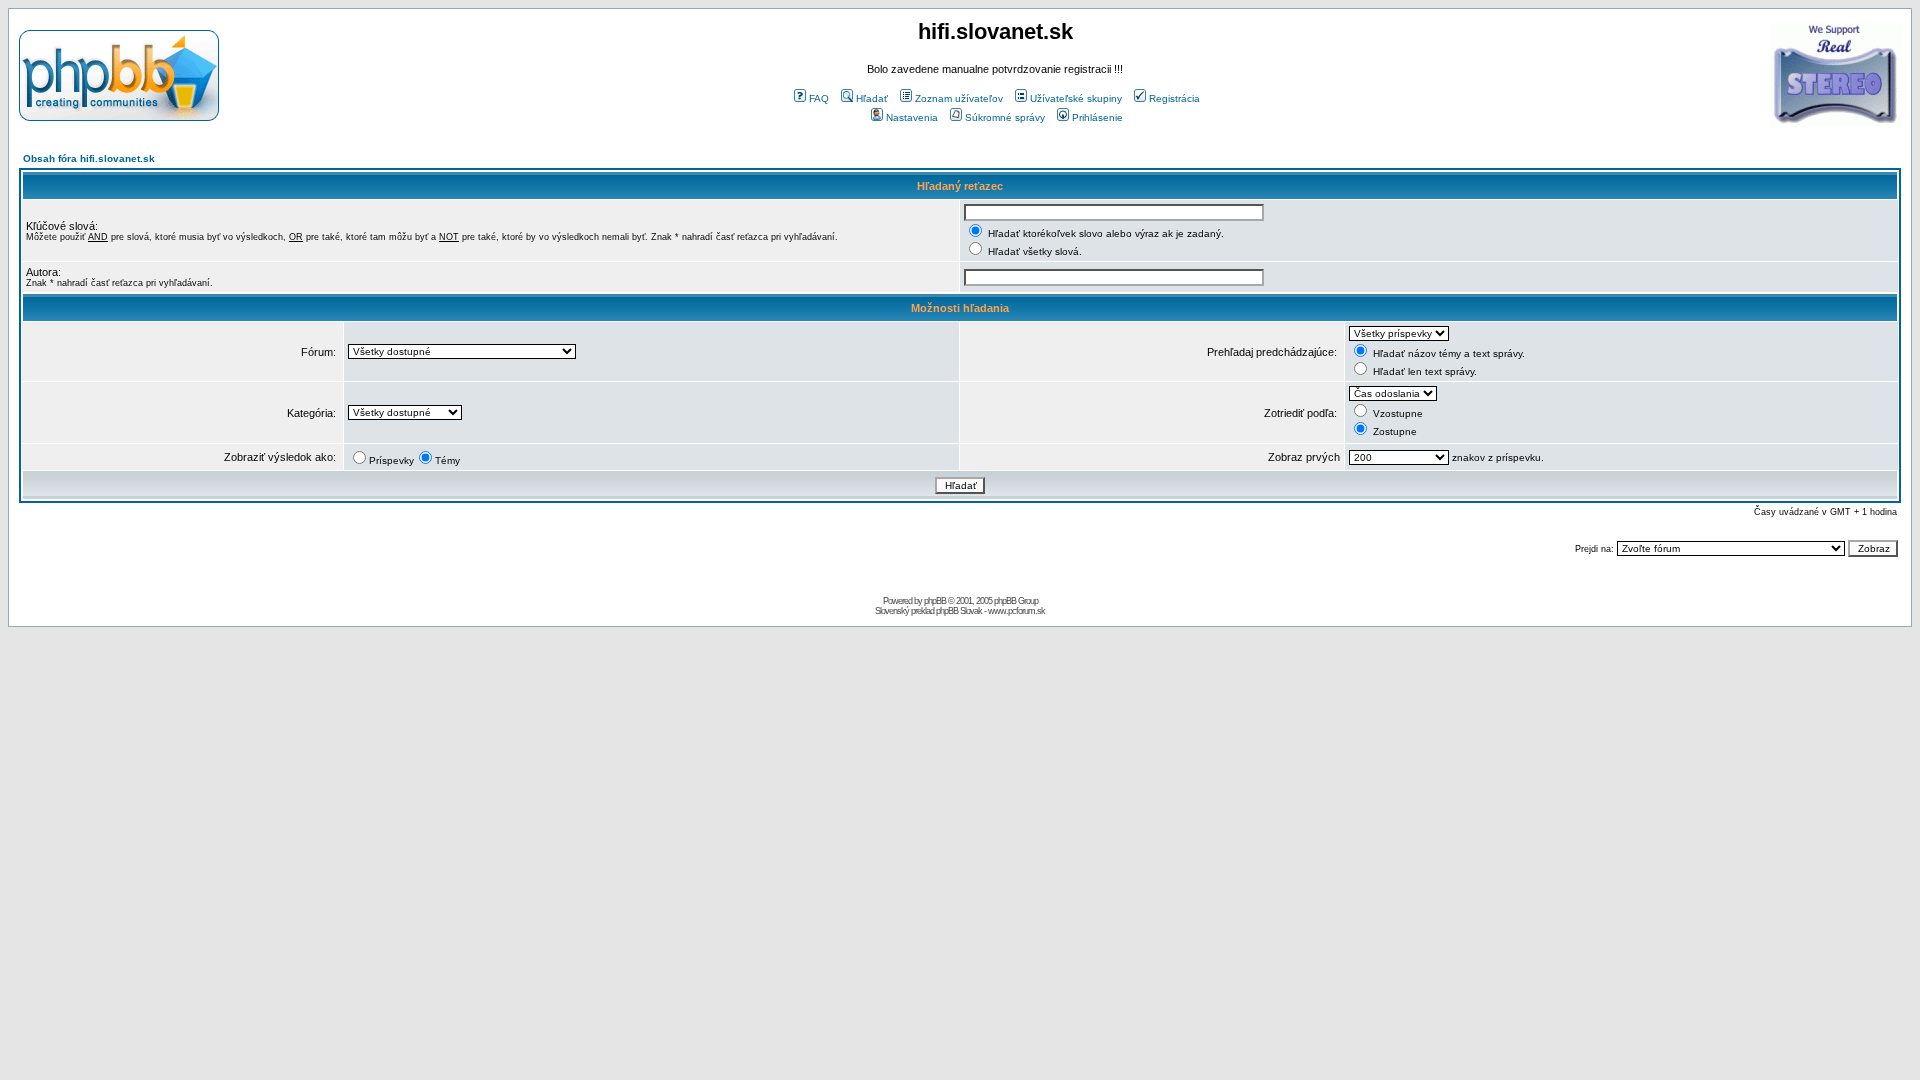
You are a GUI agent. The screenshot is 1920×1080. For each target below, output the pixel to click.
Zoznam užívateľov (959, 98)
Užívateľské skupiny (1076, 98)
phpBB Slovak (959, 611)
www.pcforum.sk (1016, 611)
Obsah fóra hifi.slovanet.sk (89, 158)
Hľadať (872, 98)
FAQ (819, 98)
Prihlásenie (1097, 117)
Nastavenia (912, 117)
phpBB (935, 601)
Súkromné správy (1005, 117)
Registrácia (1174, 98)
